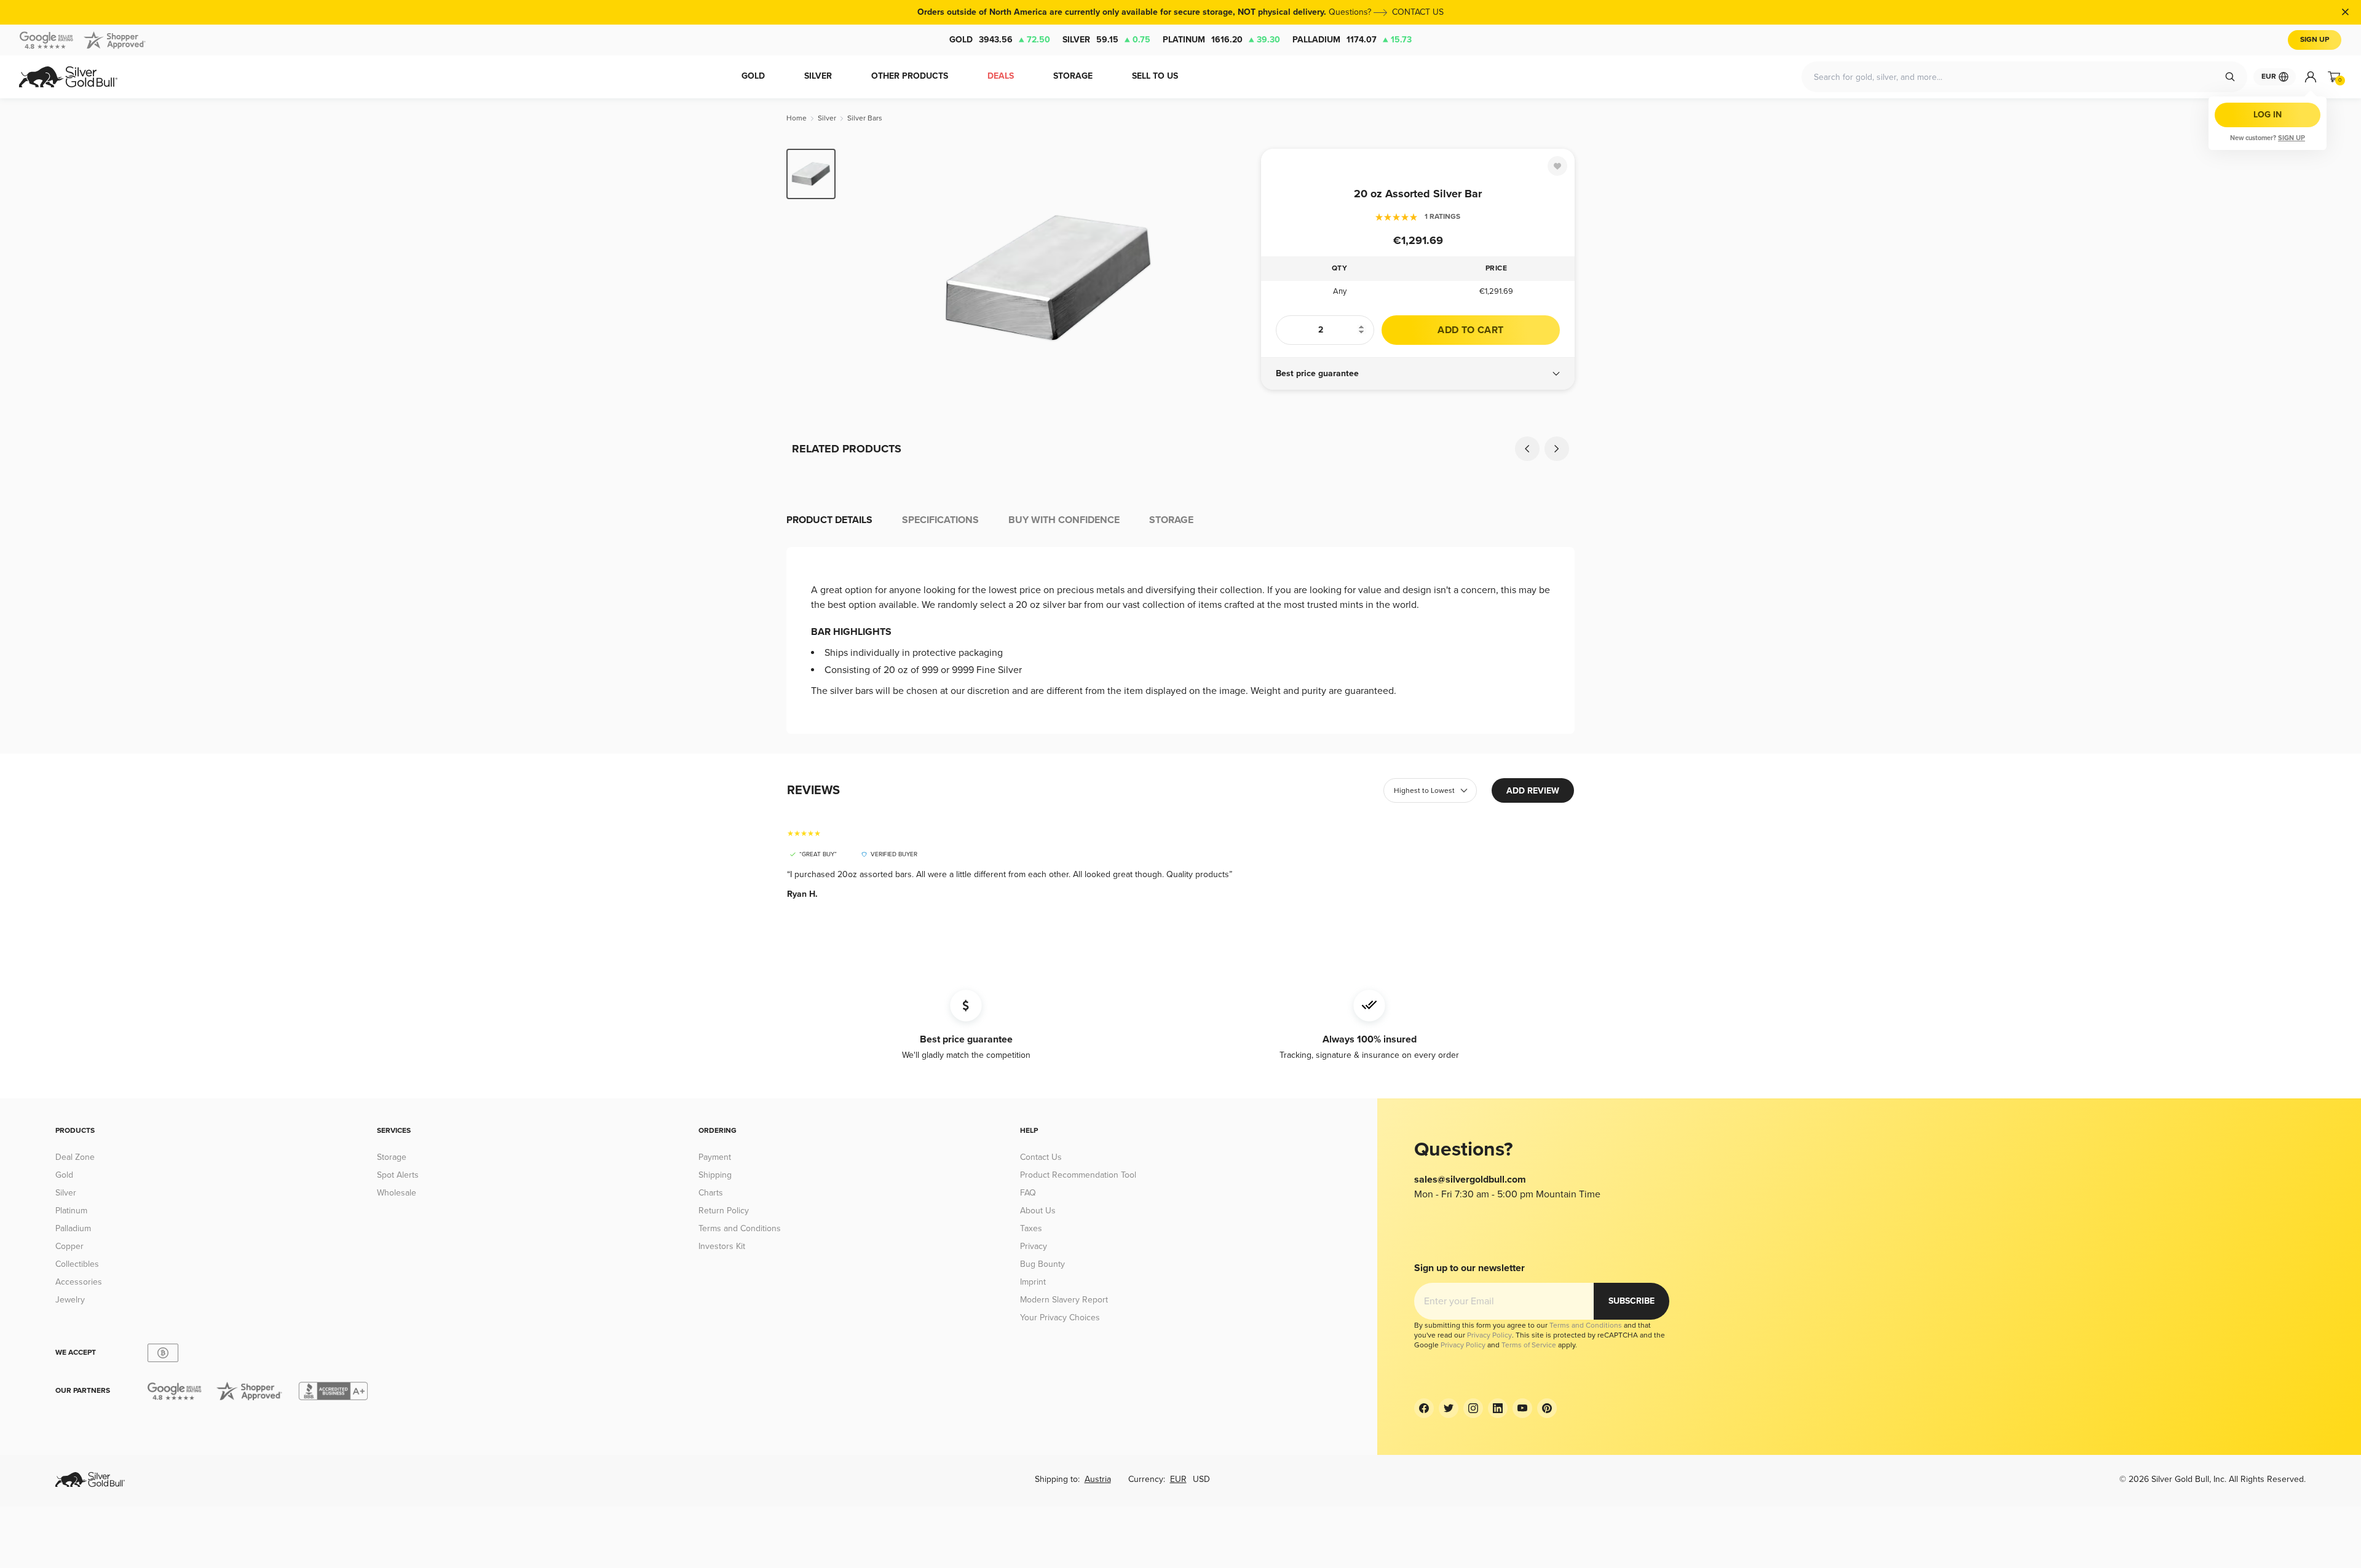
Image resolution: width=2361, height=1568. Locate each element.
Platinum (1221, 40)
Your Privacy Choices (1060, 1318)
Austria (1098, 1479)
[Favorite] (1557, 166)
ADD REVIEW (1533, 791)
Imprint (1033, 1282)
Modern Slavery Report (1064, 1300)
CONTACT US (1418, 12)
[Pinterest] (1547, 1408)
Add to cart (1470, 330)
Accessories (79, 1282)
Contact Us (1041, 1157)
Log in (2268, 115)
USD (1201, 1479)
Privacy (1034, 1246)
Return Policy (724, 1211)
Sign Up (2315, 40)
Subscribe (1631, 1301)
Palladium (1352, 40)
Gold (1000, 40)
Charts (711, 1193)
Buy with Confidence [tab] (1064, 520)
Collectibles (77, 1264)
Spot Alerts (398, 1175)
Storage (392, 1157)
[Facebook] (1424, 1408)
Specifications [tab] (940, 520)
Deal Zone (75, 1157)
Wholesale (397, 1193)
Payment (715, 1157)
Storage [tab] (1171, 520)
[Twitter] (1449, 1408)
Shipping (715, 1175)
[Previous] (864, 278)
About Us (1038, 1211)
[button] (1418, 374)
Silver (1106, 40)
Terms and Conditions (740, 1228)
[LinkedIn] (1498, 1408)
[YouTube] (1522, 1408)
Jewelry (70, 1300)
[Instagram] (1473, 1408)
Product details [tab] (829, 520)
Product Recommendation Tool (1078, 1175)
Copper (69, 1246)
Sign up (2292, 138)
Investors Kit (722, 1246)
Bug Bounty (1042, 1264)
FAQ (1028, 1193)
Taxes (1031, 1228)
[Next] (1233, 278)
